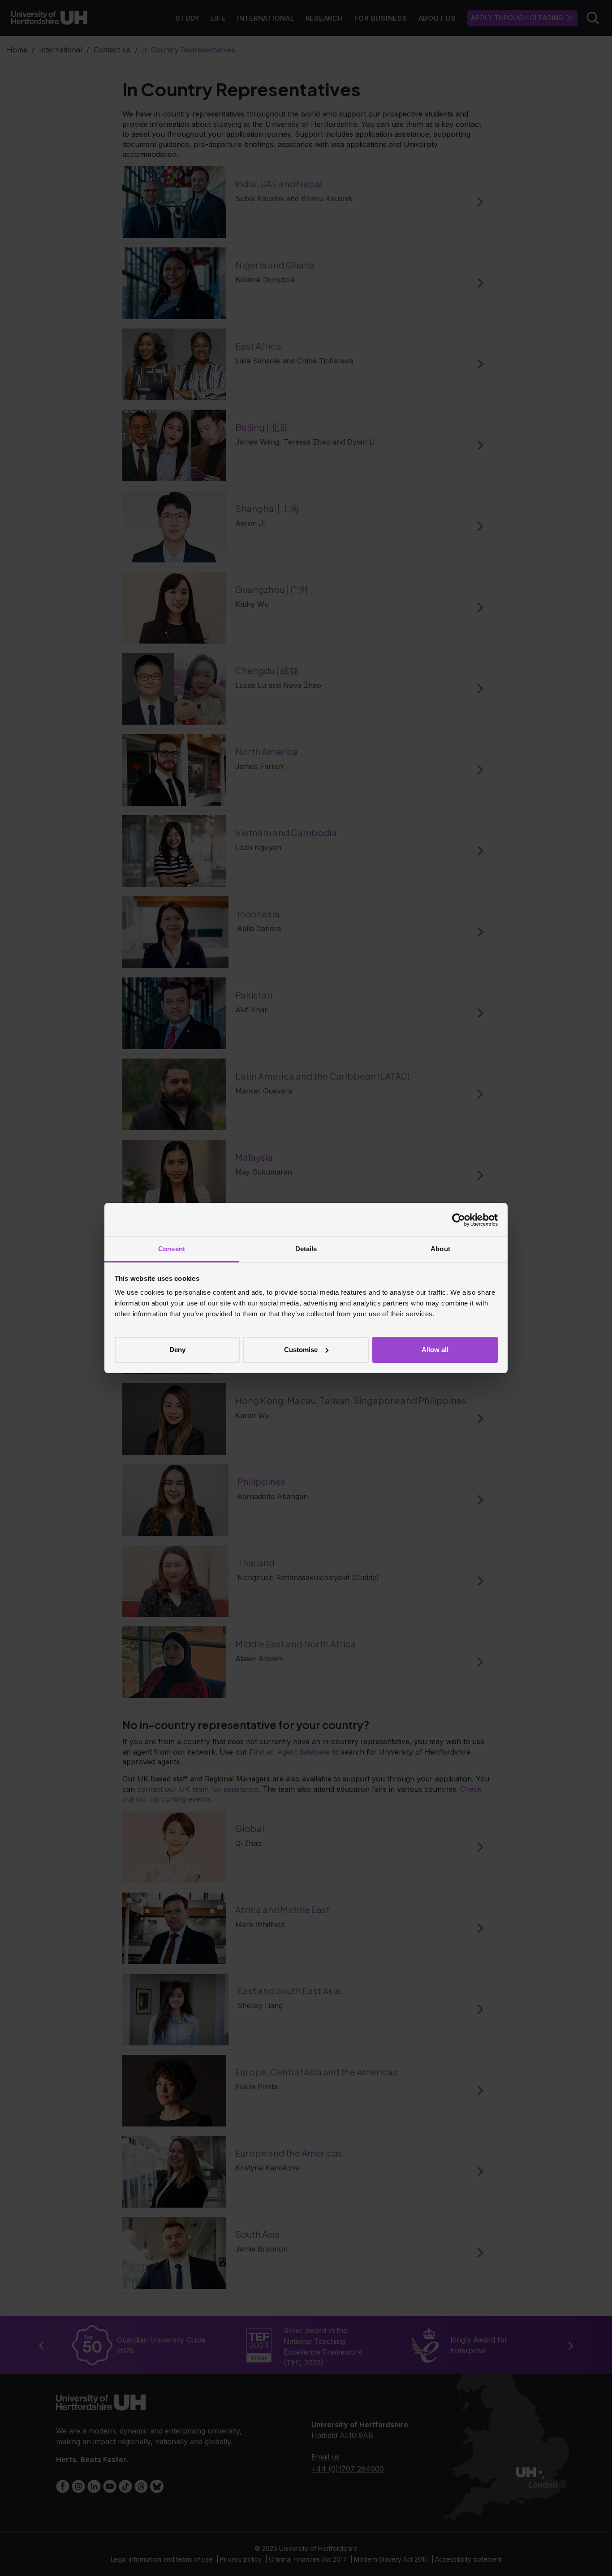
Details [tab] (306, 1249)
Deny (177, 1350)
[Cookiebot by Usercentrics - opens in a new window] (459, 1220)
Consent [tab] (172, 1249)
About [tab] (440, 1249)
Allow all (435, 1350)
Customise (301, 1350)
